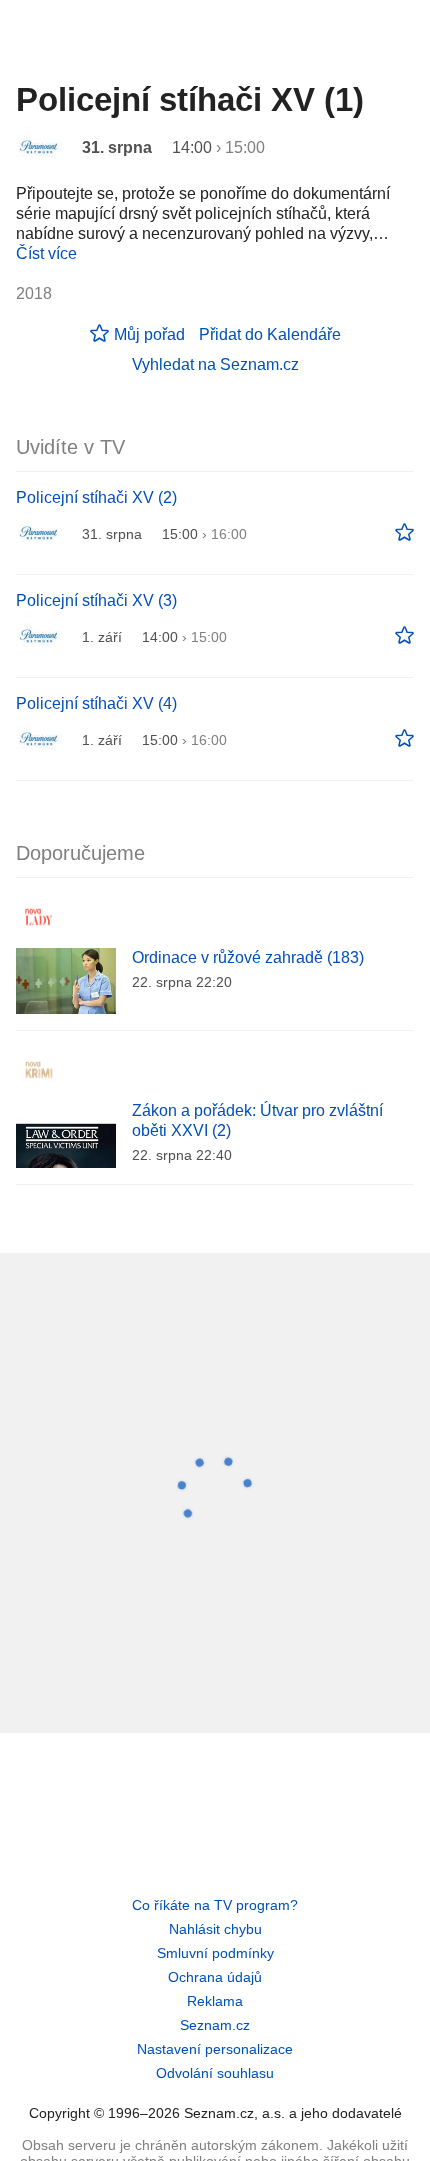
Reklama (215, 2001)
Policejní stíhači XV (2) (96, 497)
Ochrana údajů (215, 1977)
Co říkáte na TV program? (215, 1905)
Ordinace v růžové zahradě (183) (248, 957)
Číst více (46, 253)
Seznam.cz (215, 2025)
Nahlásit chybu (215, 1929)
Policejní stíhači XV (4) (96, 703)
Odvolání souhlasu (215, 2073)
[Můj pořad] (404, 533)
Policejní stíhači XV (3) (96, 600)
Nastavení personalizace (215, 2049)
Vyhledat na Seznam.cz (215, 364)
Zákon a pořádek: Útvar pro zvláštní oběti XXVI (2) (257, 1120)
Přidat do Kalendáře (270, 334)
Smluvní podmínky (215, 1953)
